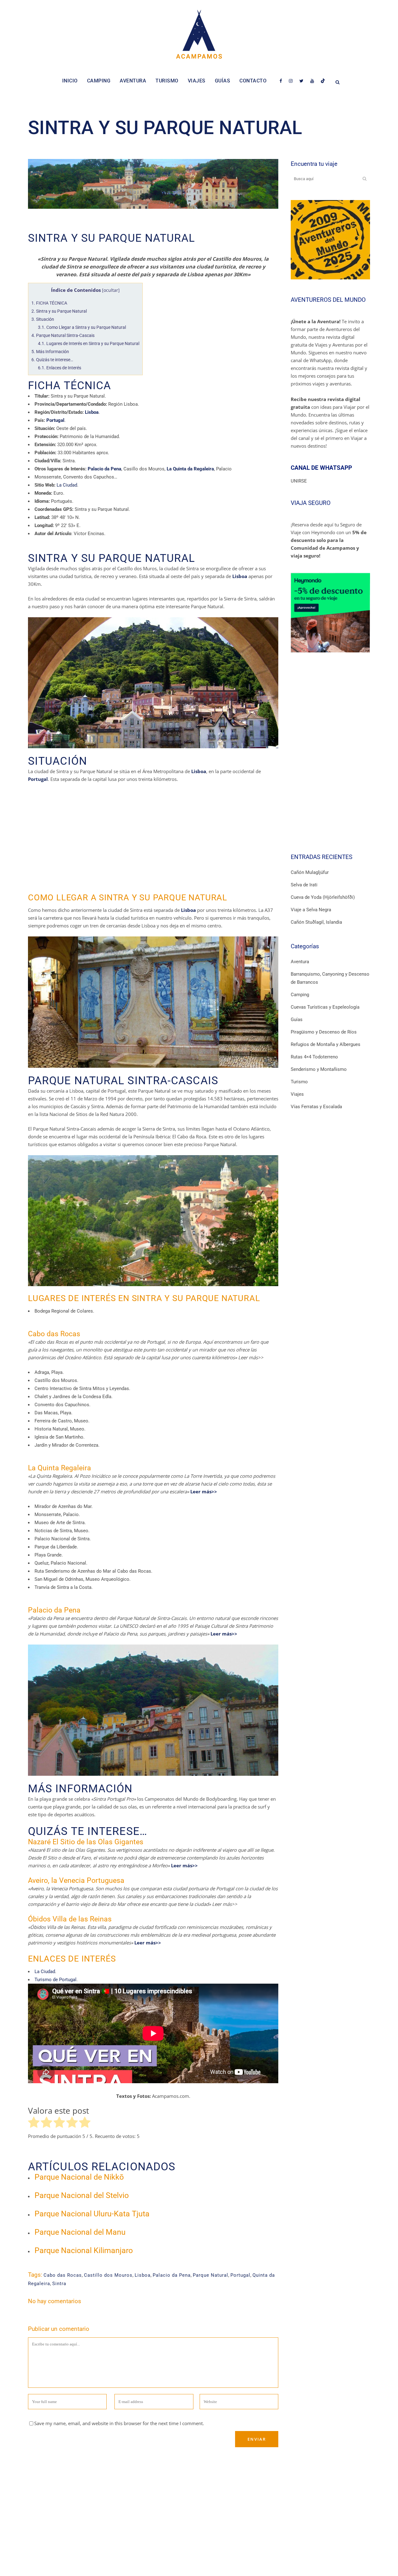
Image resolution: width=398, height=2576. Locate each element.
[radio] (34, 2123)
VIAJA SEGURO (311, 503)
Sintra (59, 2284)
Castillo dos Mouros (108, 2275)
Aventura (300, 962)
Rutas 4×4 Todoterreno (314, 1057)
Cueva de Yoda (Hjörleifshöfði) (323, 897)
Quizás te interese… (52, 360)
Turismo (299, 1082)
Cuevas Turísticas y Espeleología (325, 1007)
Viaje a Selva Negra (311, 910)
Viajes (297, 1094)
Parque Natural (211, 2275)
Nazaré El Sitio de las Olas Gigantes (86, 1842)
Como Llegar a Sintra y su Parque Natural (82, 327)
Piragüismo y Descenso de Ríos (324, 1032)
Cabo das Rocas (63, 2275)
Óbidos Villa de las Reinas (70, 1919)
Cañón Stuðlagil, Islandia (316, 922)
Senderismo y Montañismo (319, 1069)
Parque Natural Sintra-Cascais (63, 335)
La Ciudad (67, 485)
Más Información (50, 352)
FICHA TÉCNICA (49, 303)
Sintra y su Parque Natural (59, 311)
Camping (300, 995)
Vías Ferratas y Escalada (316, 1107)
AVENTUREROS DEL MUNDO (328, 300)
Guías (297, 1020)
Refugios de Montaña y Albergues (326, 1044)
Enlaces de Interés (60, 368)
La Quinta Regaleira (60, 1468)
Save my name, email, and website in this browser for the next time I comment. (119, 2423)
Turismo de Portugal (56, 1980)
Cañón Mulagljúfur (310, 872)
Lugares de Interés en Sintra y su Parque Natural (89, 343)
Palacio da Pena (54, 1610)
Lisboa (143, 2275)
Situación (43, 319)
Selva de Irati (304, 885)
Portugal (240, 2275)
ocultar (111, 290)
